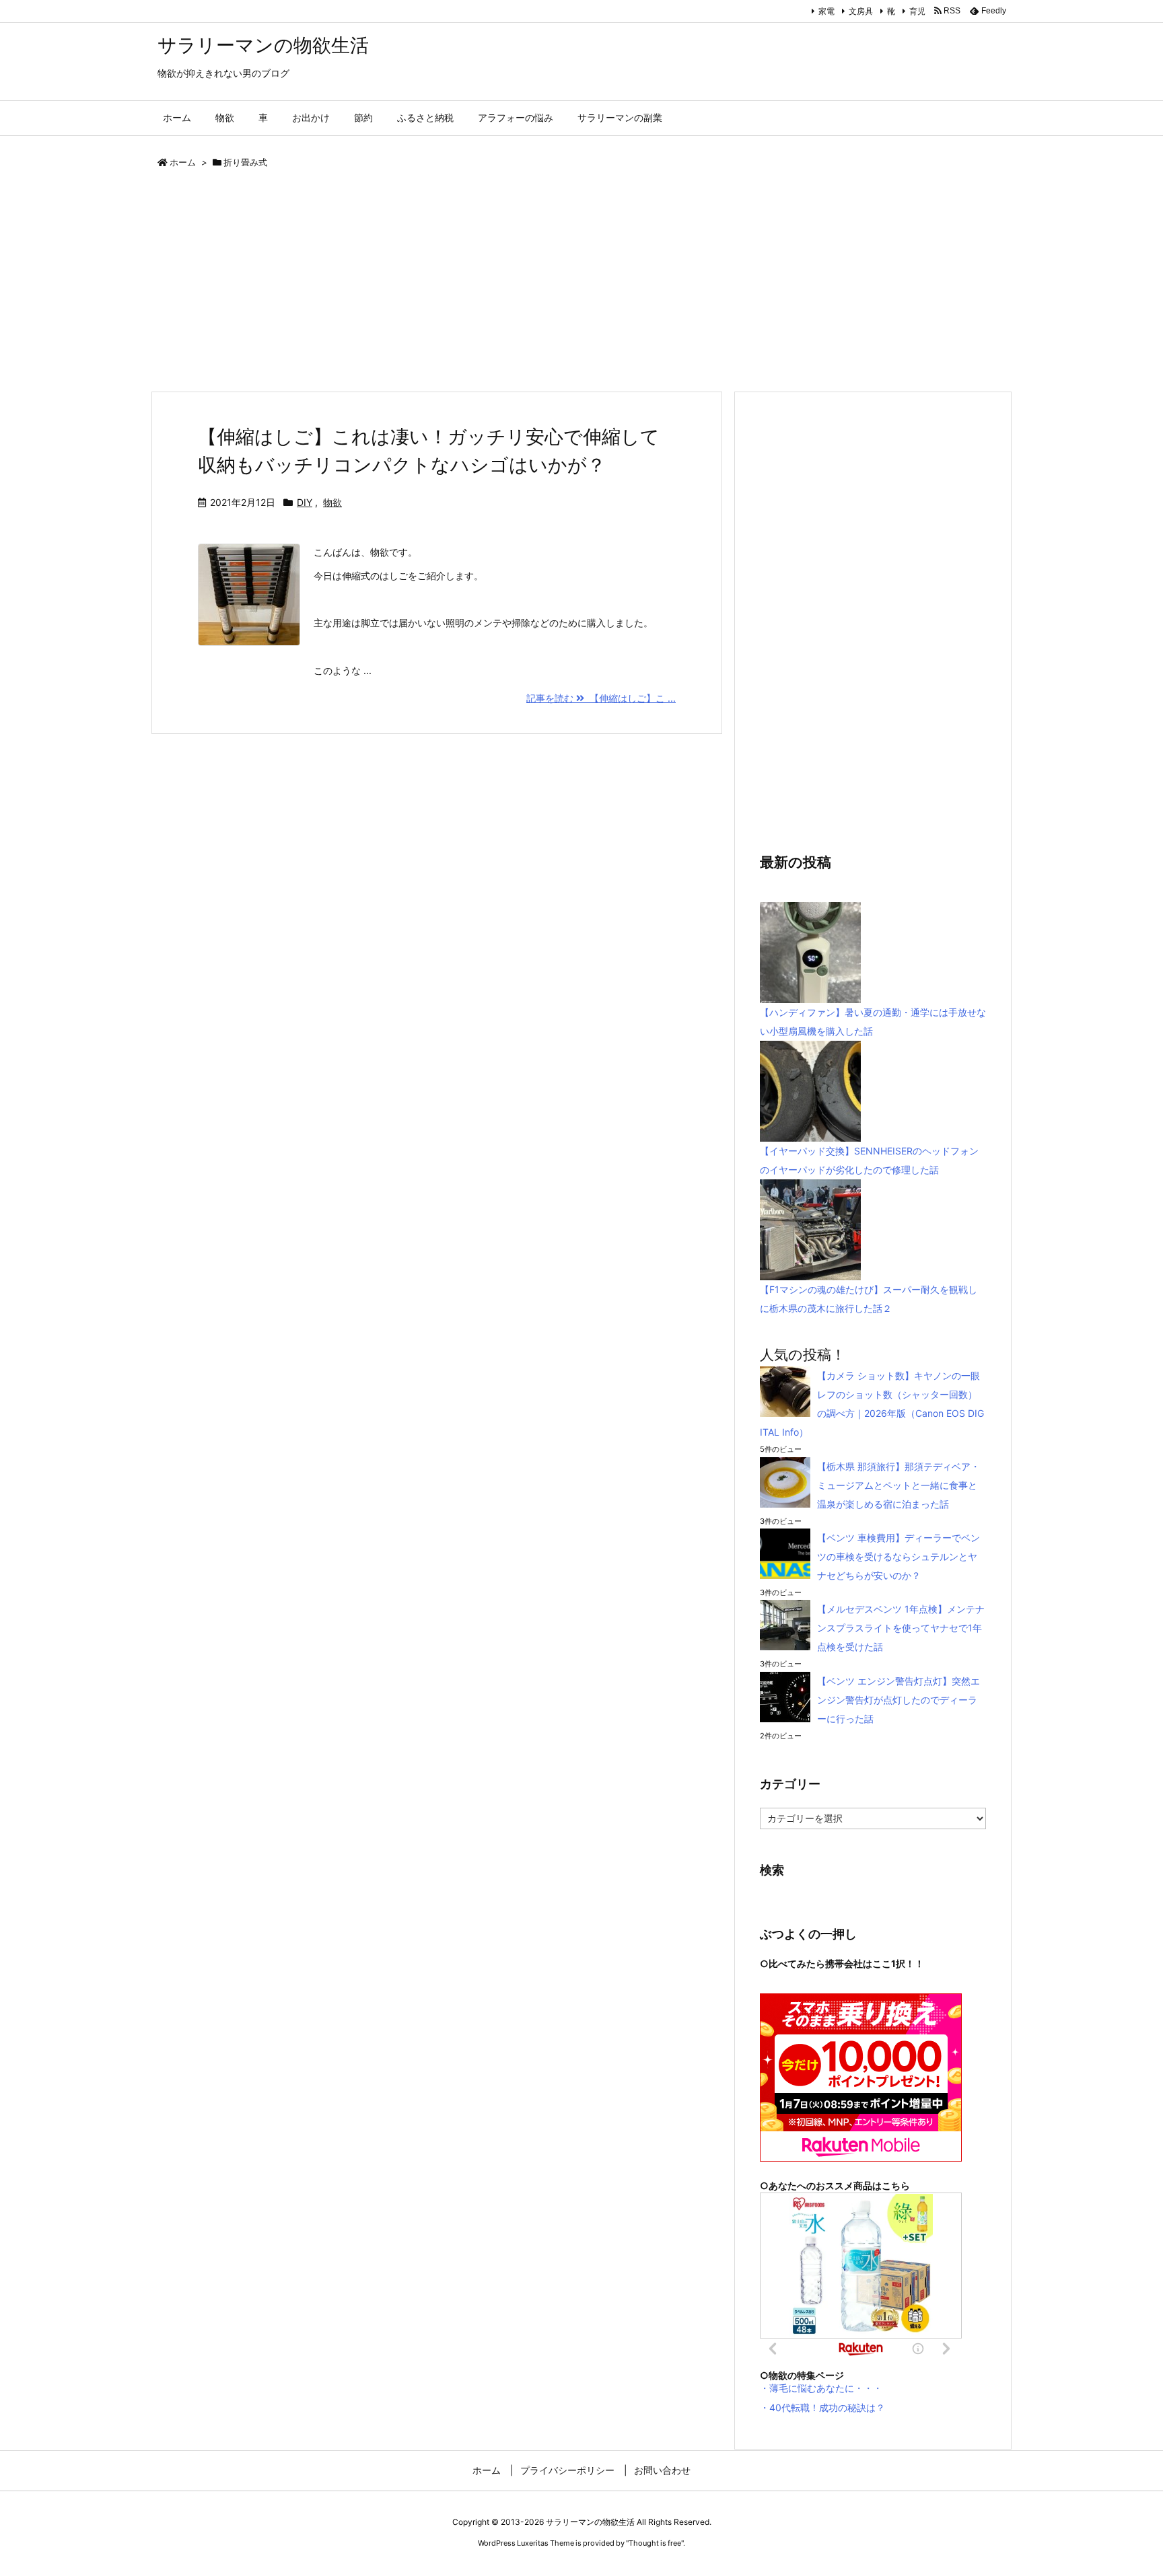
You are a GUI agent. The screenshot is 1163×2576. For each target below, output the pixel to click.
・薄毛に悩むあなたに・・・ (821, 2388)
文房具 (861, 11)
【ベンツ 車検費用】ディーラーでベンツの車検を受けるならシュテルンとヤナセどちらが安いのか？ (898, 1556)
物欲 (332, 502)
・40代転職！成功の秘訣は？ (822, 2407)
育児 (917, 11)
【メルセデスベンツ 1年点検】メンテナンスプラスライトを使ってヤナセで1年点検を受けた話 (901, 1628)
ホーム (183, 162)
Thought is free (655, 2543)
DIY (305, 502)
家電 (826, 11)
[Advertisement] (555, 283)
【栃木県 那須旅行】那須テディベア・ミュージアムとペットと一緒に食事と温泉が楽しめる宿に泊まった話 (898, 1485)
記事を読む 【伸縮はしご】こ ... (601, 698)
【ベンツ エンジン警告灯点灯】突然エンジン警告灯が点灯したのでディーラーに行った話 (898, 1700)
